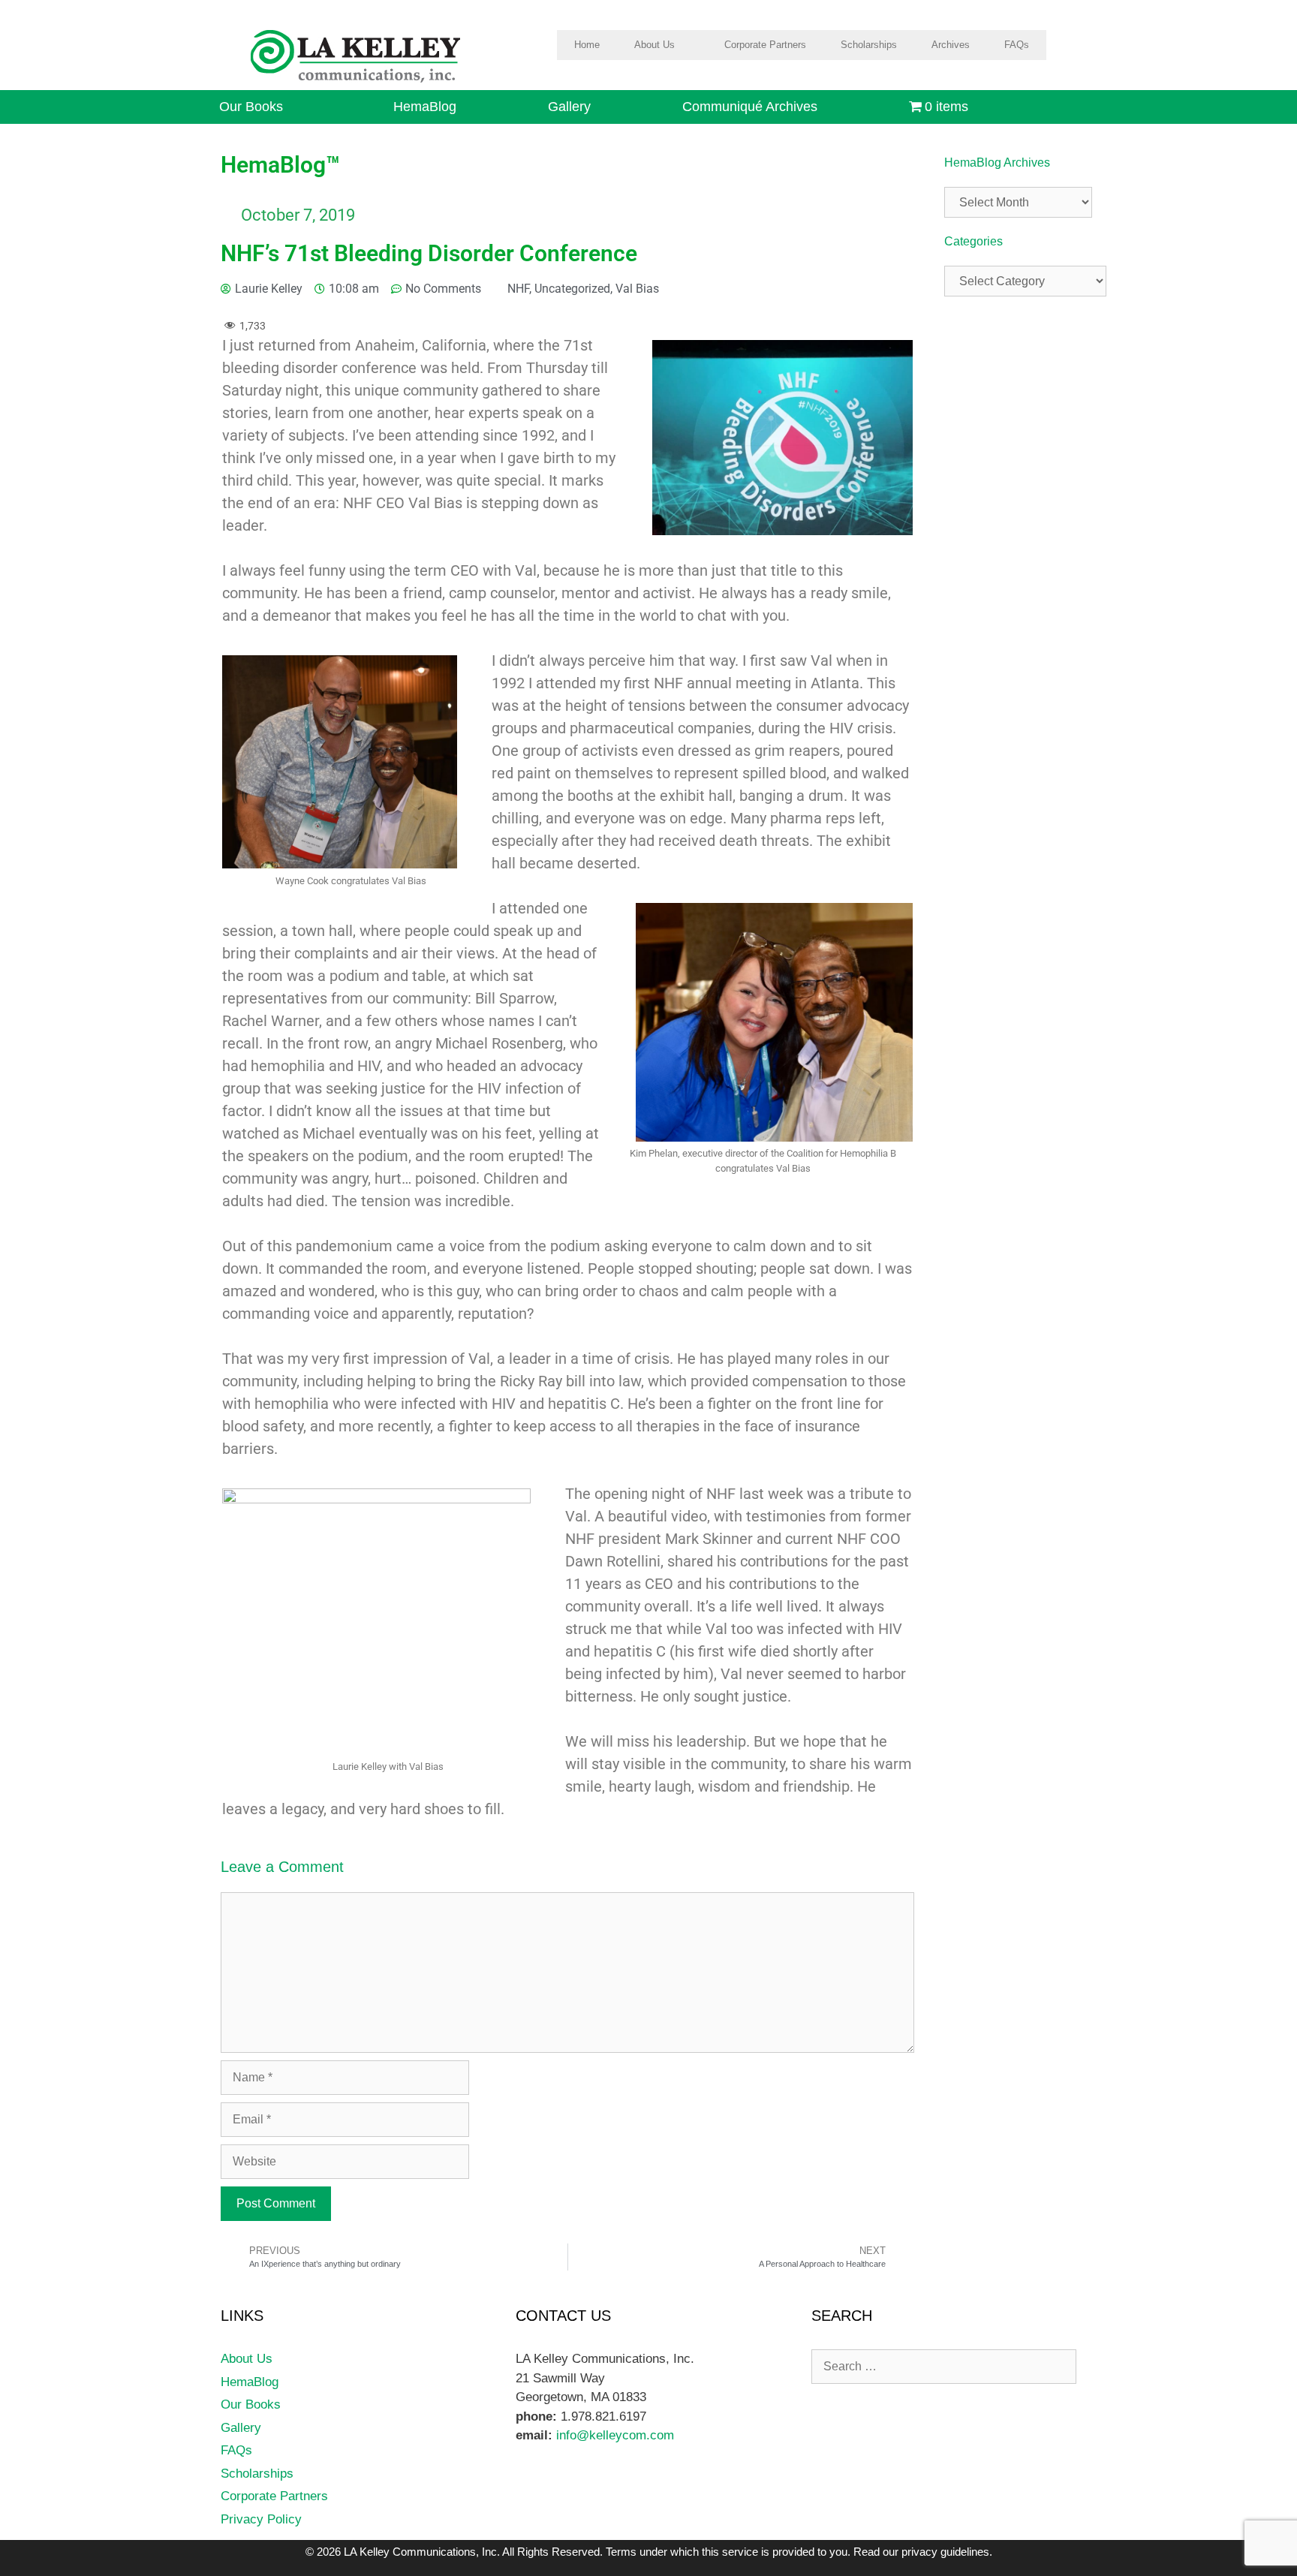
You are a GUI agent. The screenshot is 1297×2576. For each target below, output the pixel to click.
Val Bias (637, 289)
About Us (655, 45)
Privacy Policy (261, 2519)
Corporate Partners (765, 45)
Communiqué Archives (750, 107)
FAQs (1017, 45)
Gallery (569, 107)
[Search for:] (944, 2366)
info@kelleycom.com (613, 2435)
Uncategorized (572, 289)
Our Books (251, 107)
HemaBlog (425, 107)
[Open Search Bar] (1068, 107)
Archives (951, 45)
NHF (518, 289)
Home (587, 45)
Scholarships (869, 45)
